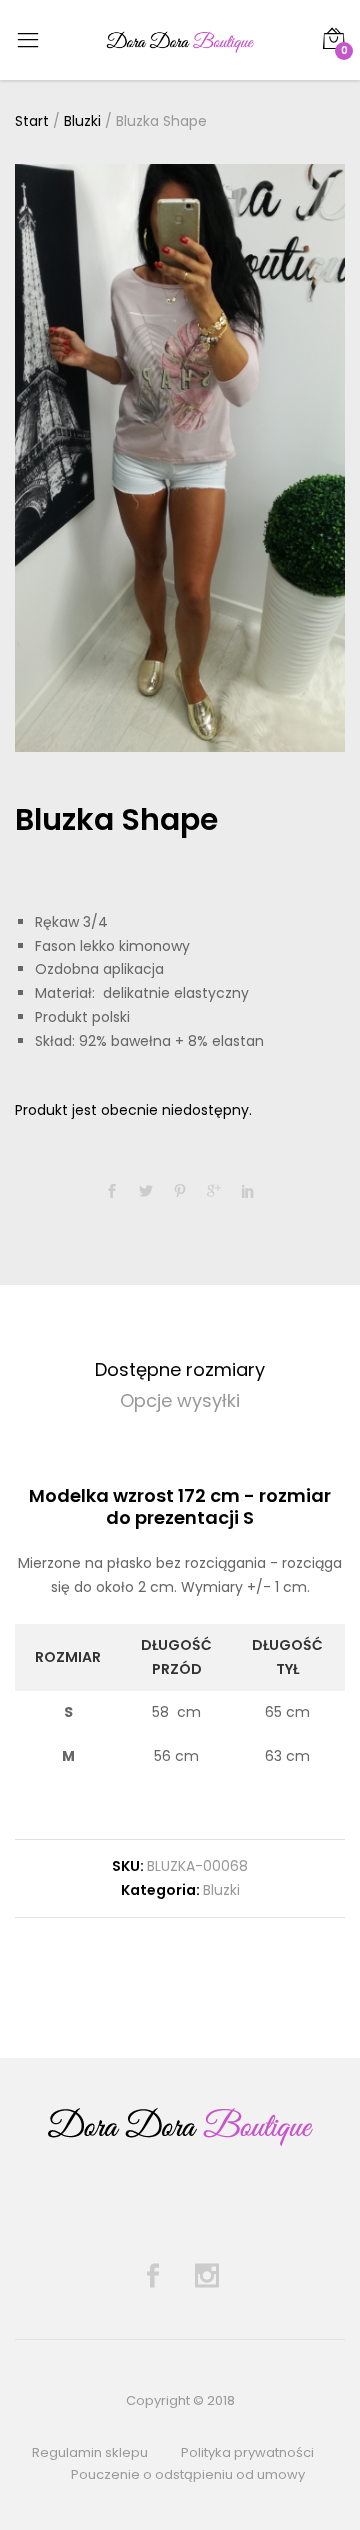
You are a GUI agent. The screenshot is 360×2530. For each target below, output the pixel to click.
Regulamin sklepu (90, 2452)
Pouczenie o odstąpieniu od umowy (188, 2474)
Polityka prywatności (247, 2452)
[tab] (180, 1370)
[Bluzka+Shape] (146, 1192)
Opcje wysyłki (180, 1400)
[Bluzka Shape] (112, 1192)
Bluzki (221, 1890)
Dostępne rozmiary (180, 1369)
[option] (180, 458)
